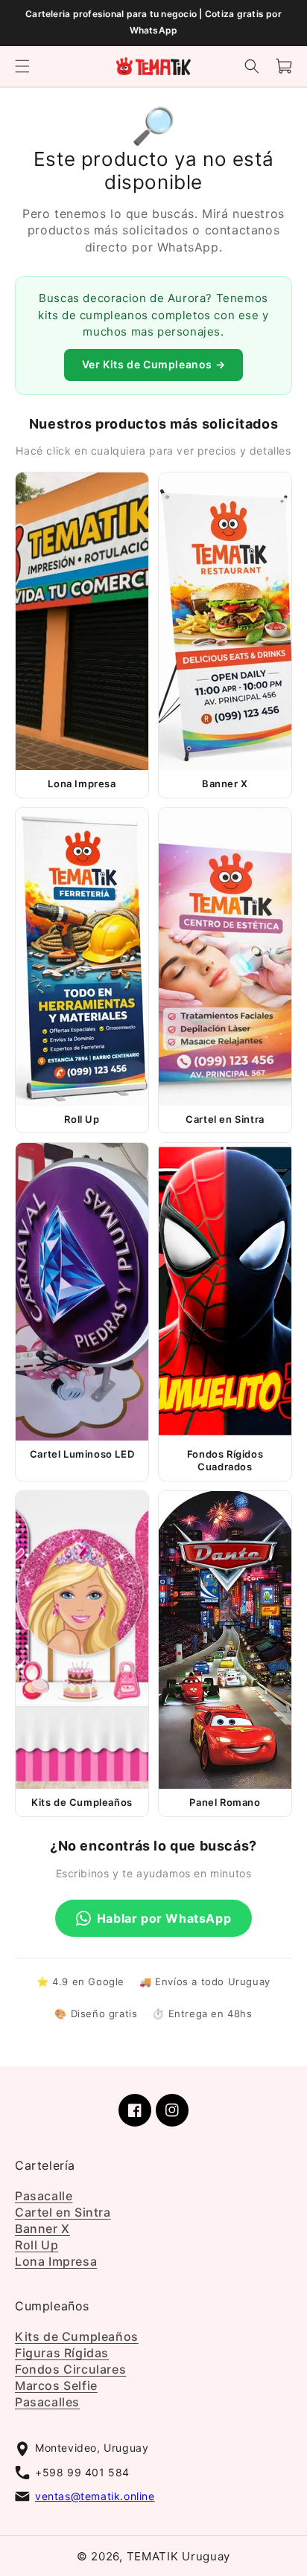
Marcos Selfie (56, 2386)
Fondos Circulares (70, 2370)
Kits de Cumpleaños (77, 2337)
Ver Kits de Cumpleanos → (153, 364)
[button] (22, 66)
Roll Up (37, 2245)
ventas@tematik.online (95, 2496)
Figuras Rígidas (62, 2354)
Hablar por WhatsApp (164, 1918)
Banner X (42, 2229)
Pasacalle (44, 2196)
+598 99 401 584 (82, 2472)
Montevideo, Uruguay (92, 2448)
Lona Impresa (56, 2261)
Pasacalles (47, 2403)
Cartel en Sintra (63, 2212)
